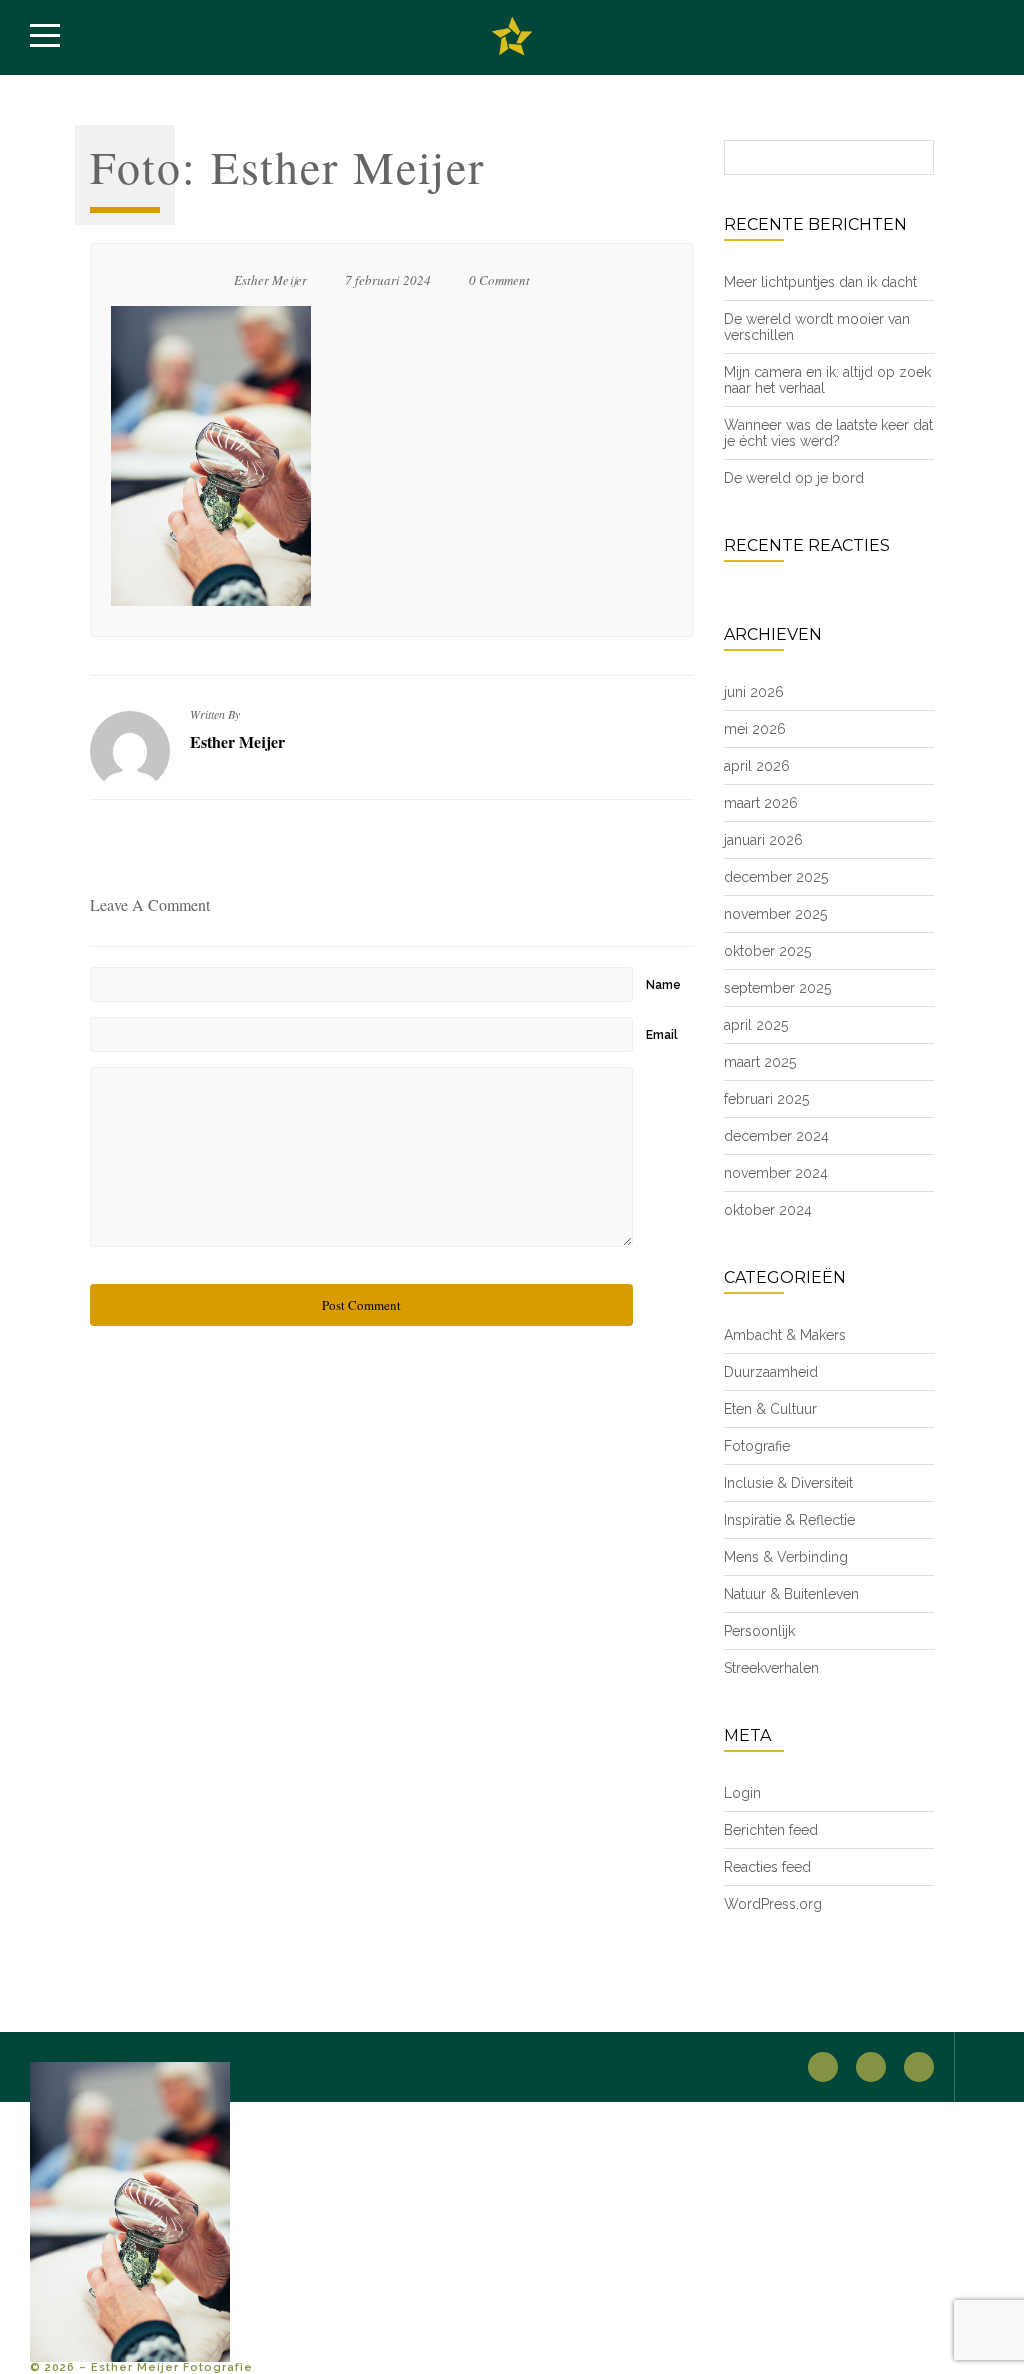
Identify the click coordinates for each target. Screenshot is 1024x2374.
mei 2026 (755, 729)
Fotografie (757, 1446)
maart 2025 (760, 1062)
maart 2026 (761, 803)
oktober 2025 (767, 951)
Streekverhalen (771, 1668)
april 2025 (756, 1025)
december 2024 (776, 1136)
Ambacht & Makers (785, 1335)
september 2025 (777, 988)
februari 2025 (766, 1099)
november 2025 (775, 914)
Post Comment (361, 1305)
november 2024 (776, 1173)
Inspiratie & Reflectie (789, 1520)
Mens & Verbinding (786, 1557)
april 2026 (757, 766)
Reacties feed (767, 1867)
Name (663, 985)
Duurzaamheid (771, 1372)
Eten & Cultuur (770, 1409)
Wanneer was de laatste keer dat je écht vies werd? (828, 433)
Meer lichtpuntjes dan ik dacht (820, 282)
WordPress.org (773, 1904)
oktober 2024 (768, 1210)
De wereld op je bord (794, 478)
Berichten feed (771, 1830)
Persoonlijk (759, 1631)
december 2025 (776, 877)
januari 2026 (763, 840)
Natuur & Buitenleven (791, 1594)
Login (742, 1793)
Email (662, 1035)
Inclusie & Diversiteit (788, 1483)
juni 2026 (754, 692)
